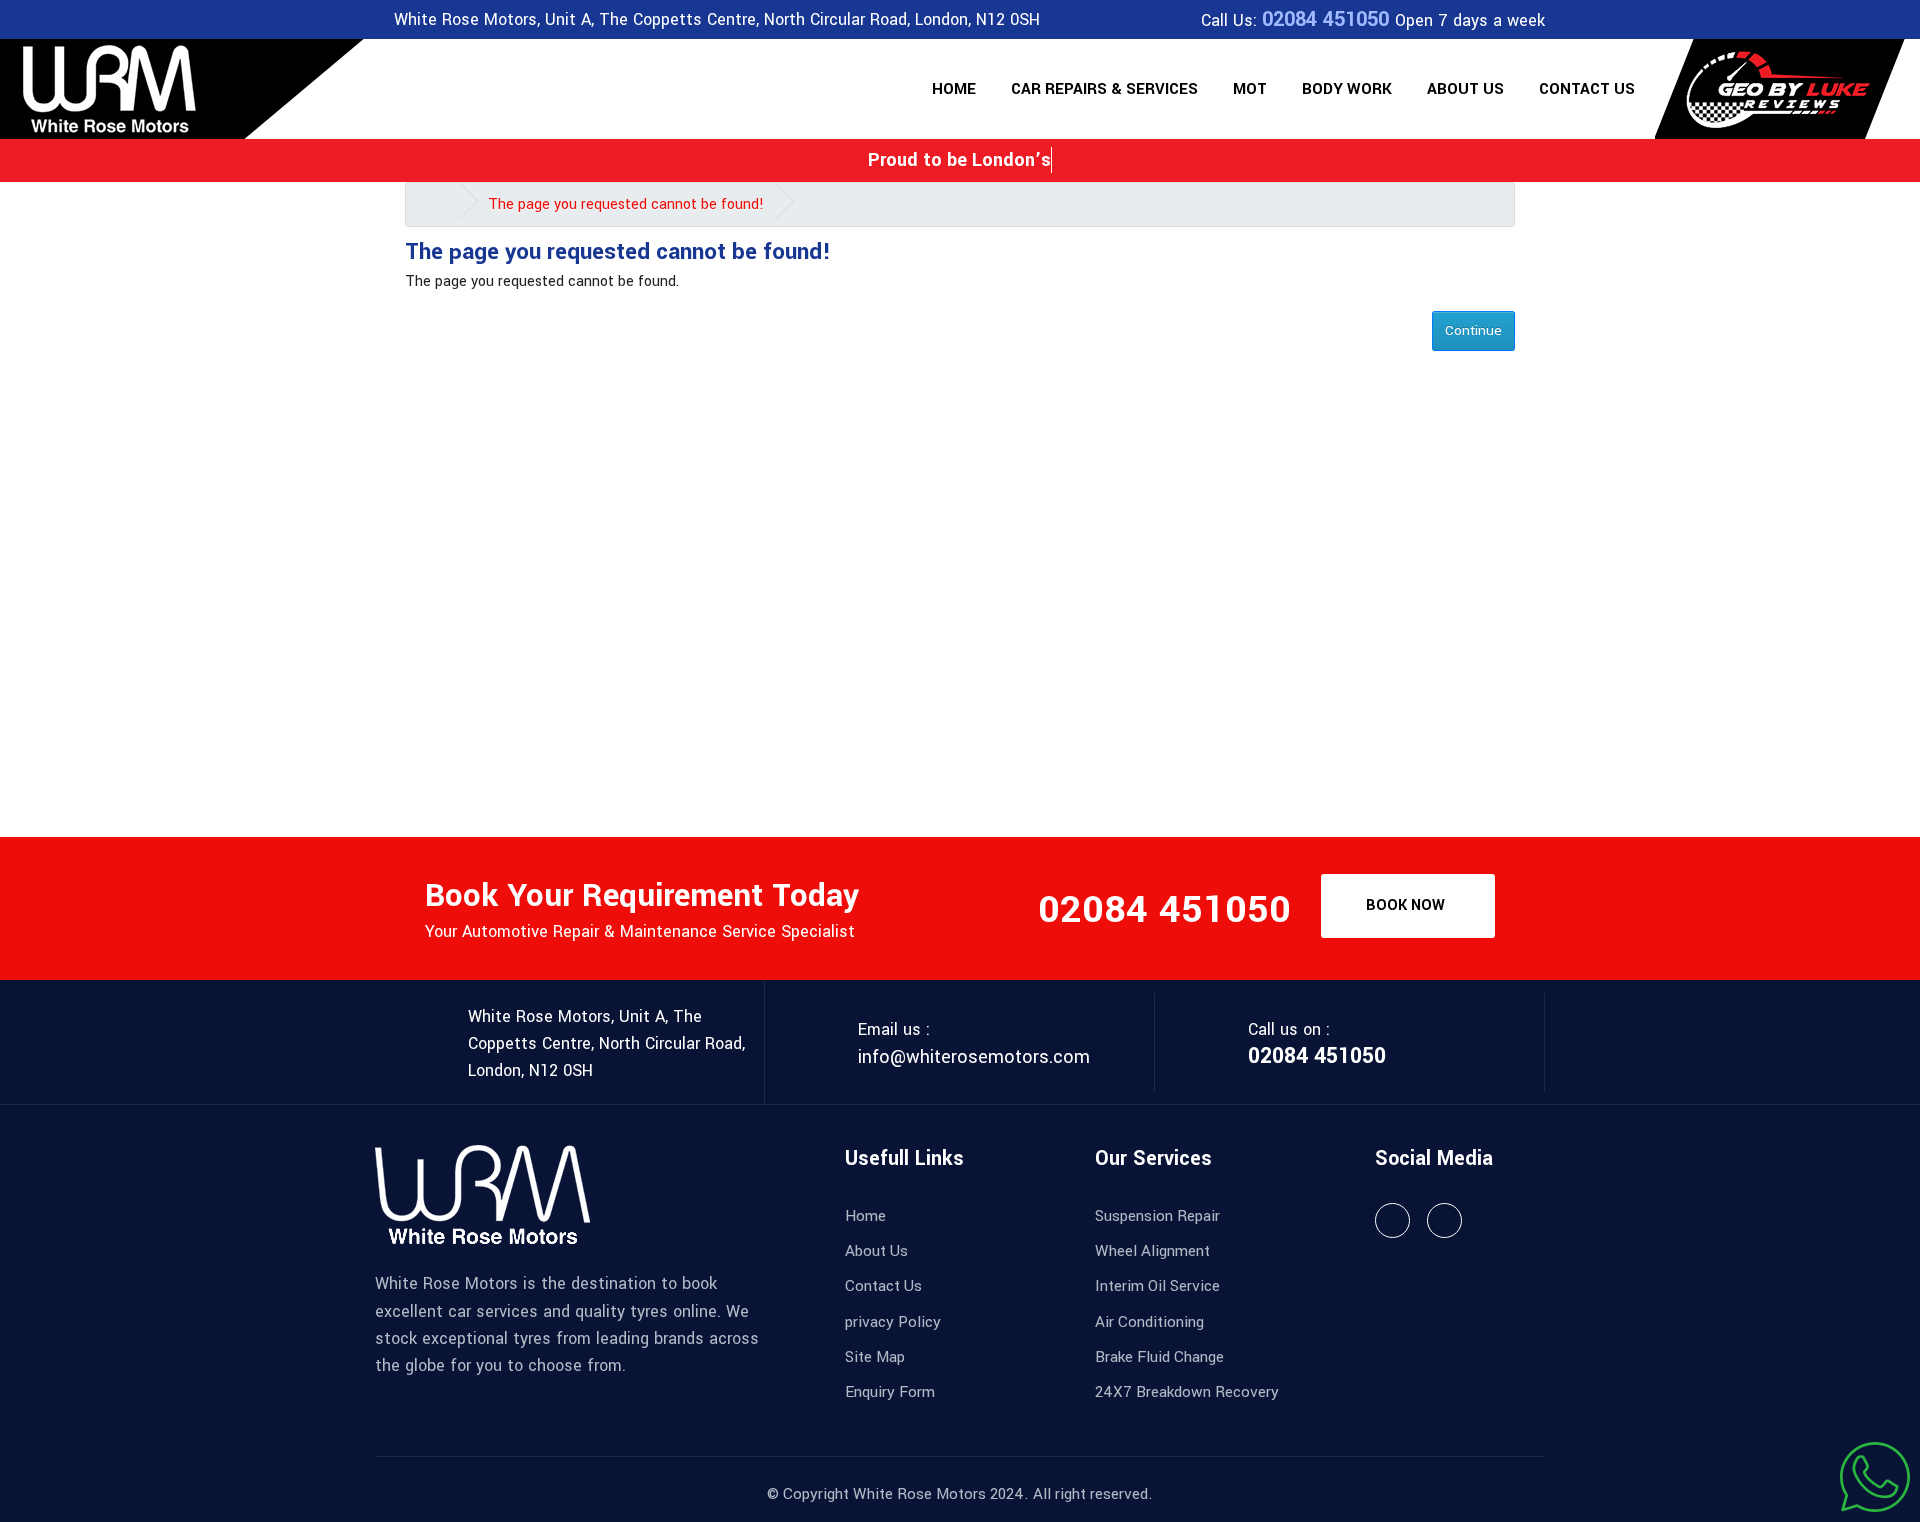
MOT (1250, 89)
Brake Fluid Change (1159, 1357)
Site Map (875, 1357)
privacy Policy (893, 1322)
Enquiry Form (890, 1392)
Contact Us (1587, 89)
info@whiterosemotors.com (974, 1057)
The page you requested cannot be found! (626, 204)
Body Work (1347, 89)
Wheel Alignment (1152, 1251)
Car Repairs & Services (1104, 89)
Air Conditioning (1149, 1322)
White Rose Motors (919, 1494)
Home (954, 89)
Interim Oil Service (1157, 1286)
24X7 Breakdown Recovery (1187, 1392)
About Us (1465, 89)
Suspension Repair (1157, 1216)
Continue (1473, 330)
